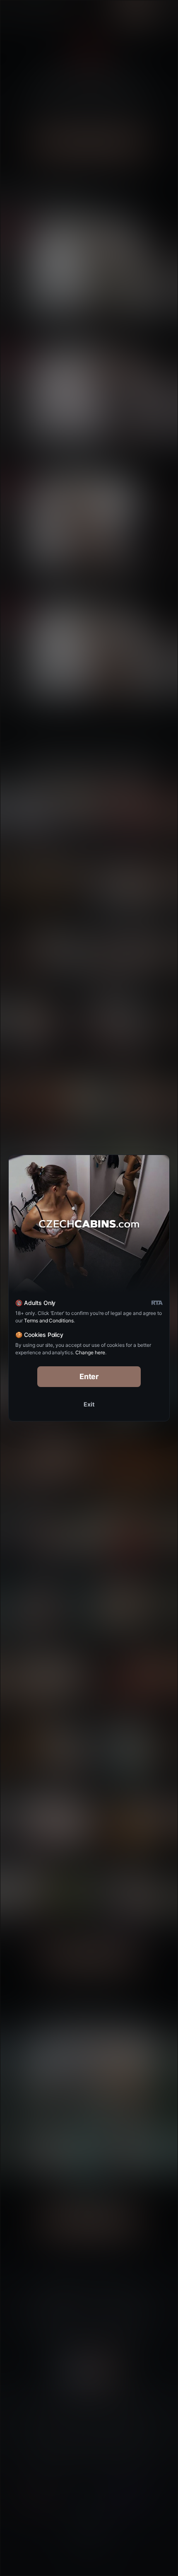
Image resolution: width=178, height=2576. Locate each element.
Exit (89, 1404)
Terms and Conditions (49, 1321)
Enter (89, 1376)
